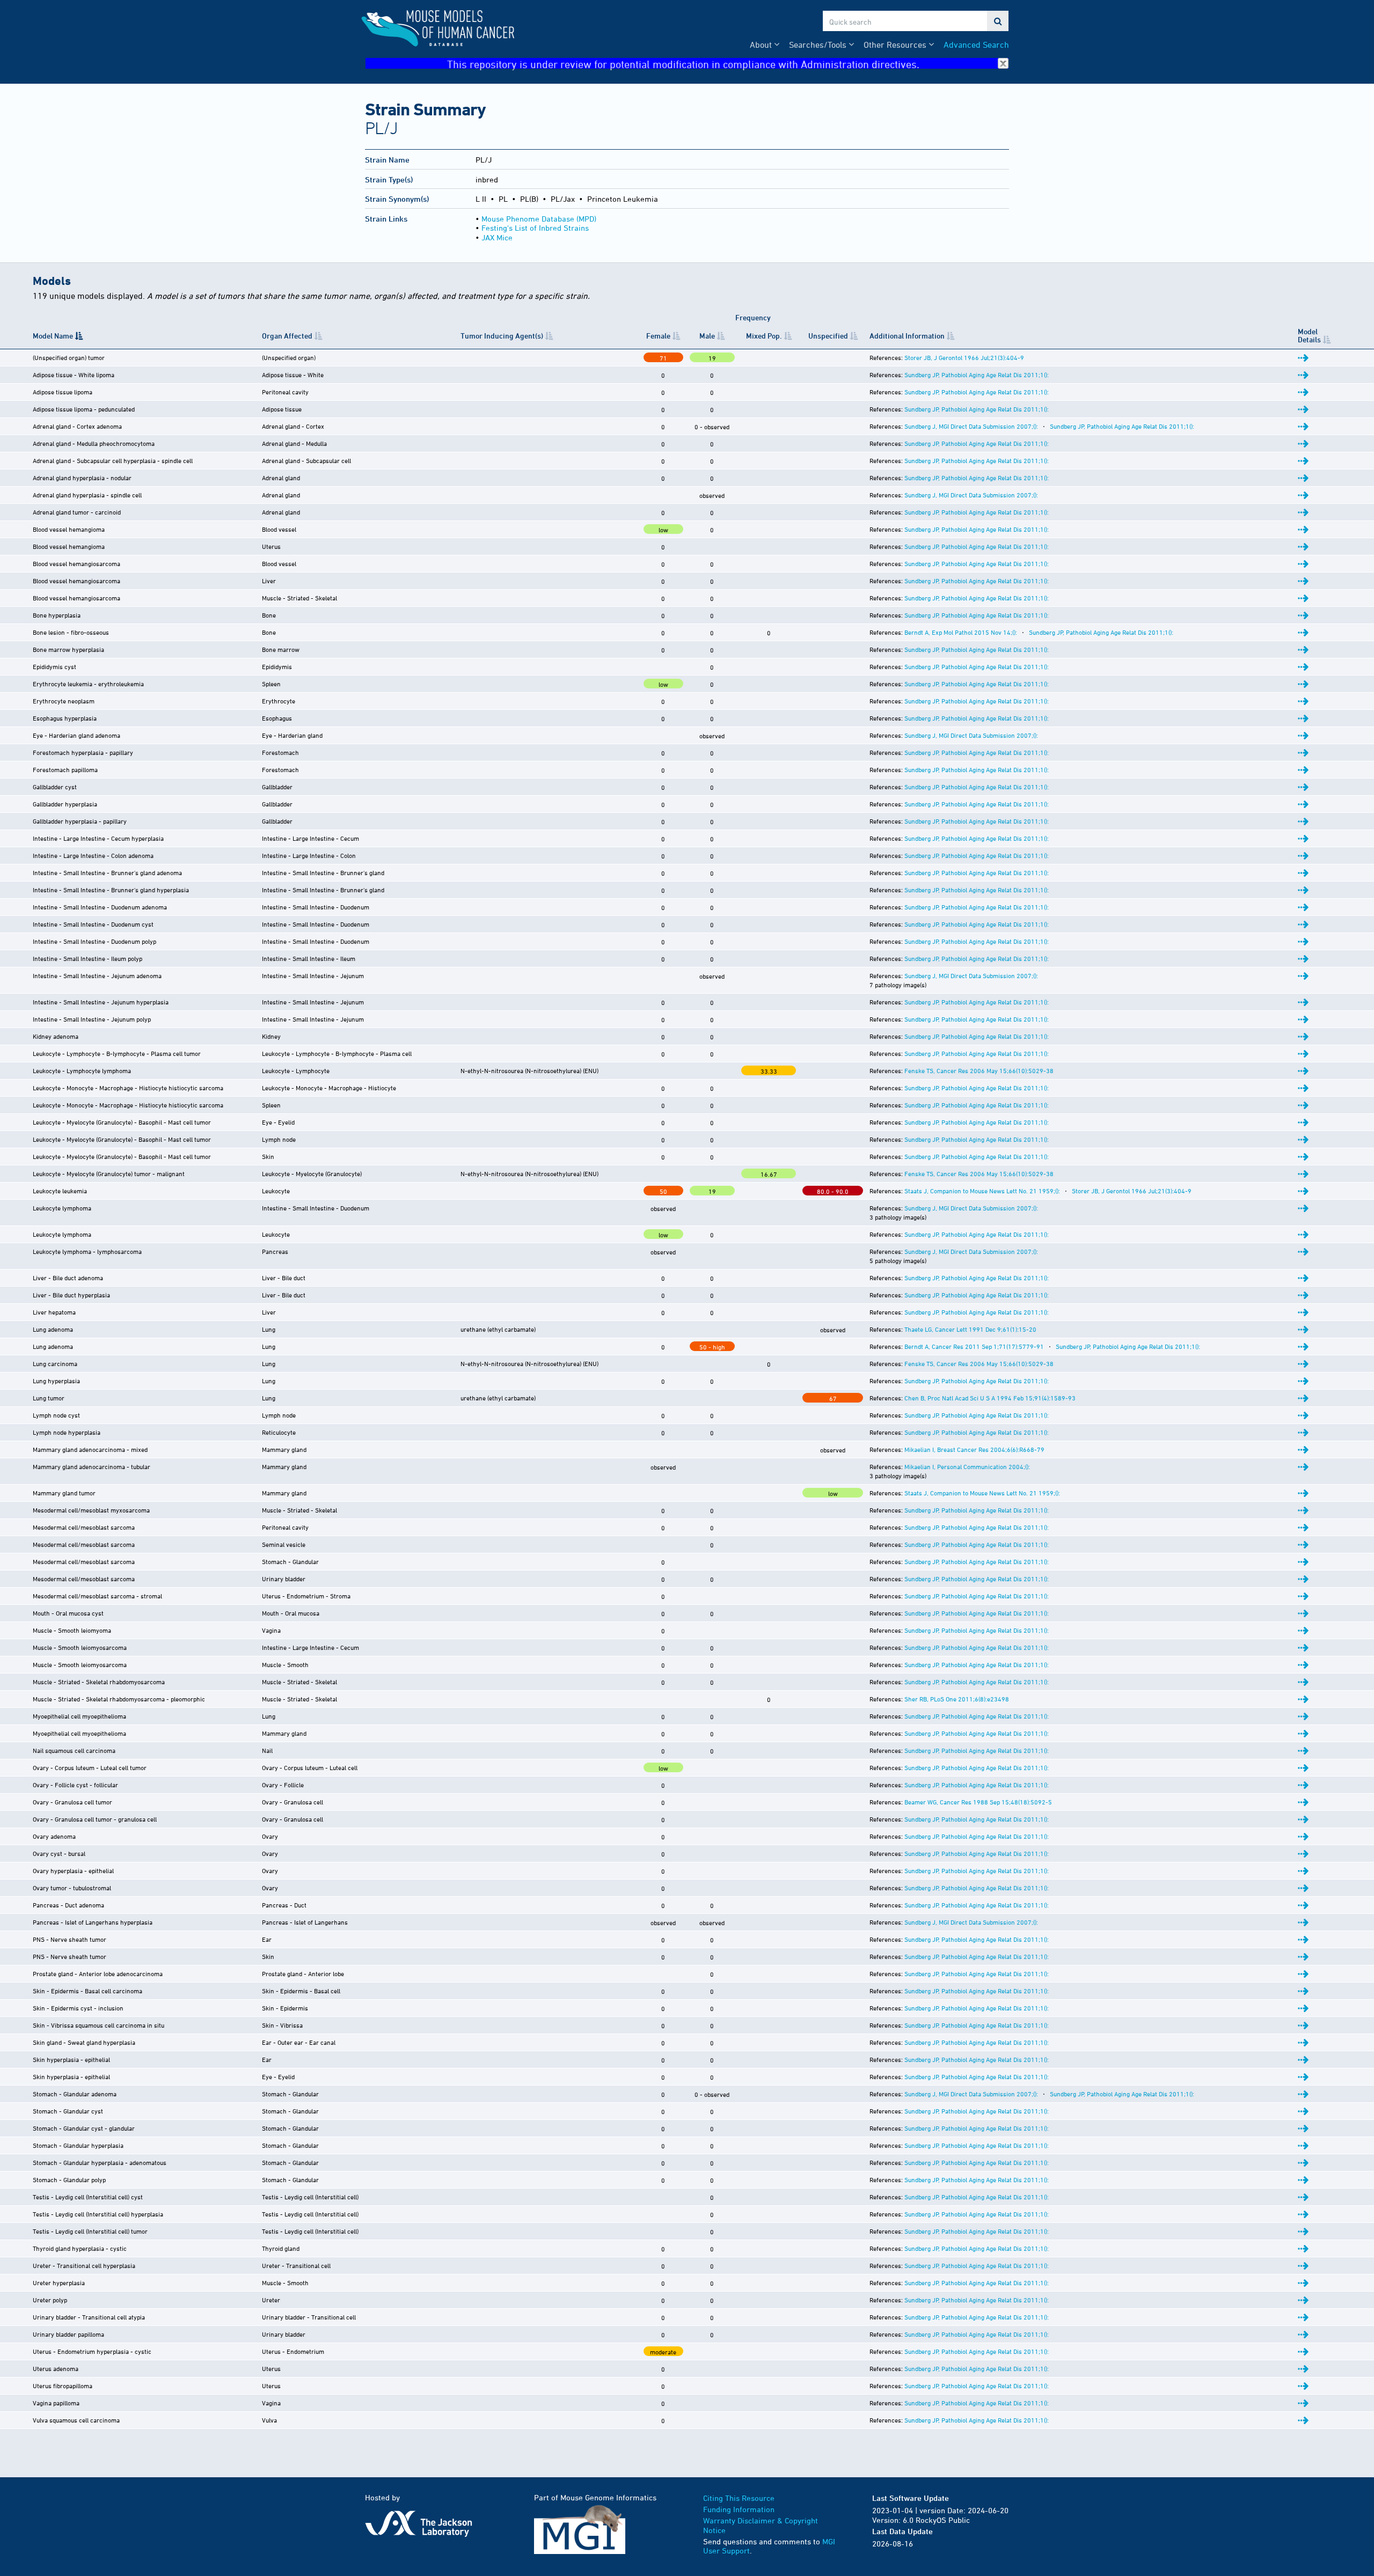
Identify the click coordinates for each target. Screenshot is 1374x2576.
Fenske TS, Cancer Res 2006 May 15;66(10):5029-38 (979, 1070)
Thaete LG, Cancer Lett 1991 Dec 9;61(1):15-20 (970, 1329)
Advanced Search (976, 45)
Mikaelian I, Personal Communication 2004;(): (967, 1466)
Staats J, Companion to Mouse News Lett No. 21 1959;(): (982, 1191)
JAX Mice (497, 237)
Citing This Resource (739, 2498)
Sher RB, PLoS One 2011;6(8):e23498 (957, 1699)
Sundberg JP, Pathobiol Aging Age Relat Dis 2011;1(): (977, 375)
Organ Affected (287, 336)
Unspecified (828, 336)
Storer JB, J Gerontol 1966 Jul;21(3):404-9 (964, 357)
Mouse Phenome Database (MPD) (539, 219)
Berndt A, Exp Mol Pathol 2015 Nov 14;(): (961, 632)
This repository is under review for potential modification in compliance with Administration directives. (683, 64)
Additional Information (907, 336)
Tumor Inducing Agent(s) (502, 336)
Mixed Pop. (764, 336)
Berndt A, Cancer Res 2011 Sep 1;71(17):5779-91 (974, 1346)
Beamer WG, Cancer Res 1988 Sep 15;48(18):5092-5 (978, 1802)
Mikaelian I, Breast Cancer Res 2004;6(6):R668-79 (974, 1449)
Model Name (53, 336)
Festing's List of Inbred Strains (535, 228)
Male (707, 336)
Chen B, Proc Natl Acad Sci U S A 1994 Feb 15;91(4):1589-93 (990, 1398)
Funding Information (739, 2509)
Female (658, 336)
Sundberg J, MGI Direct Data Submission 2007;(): (971, 426)
